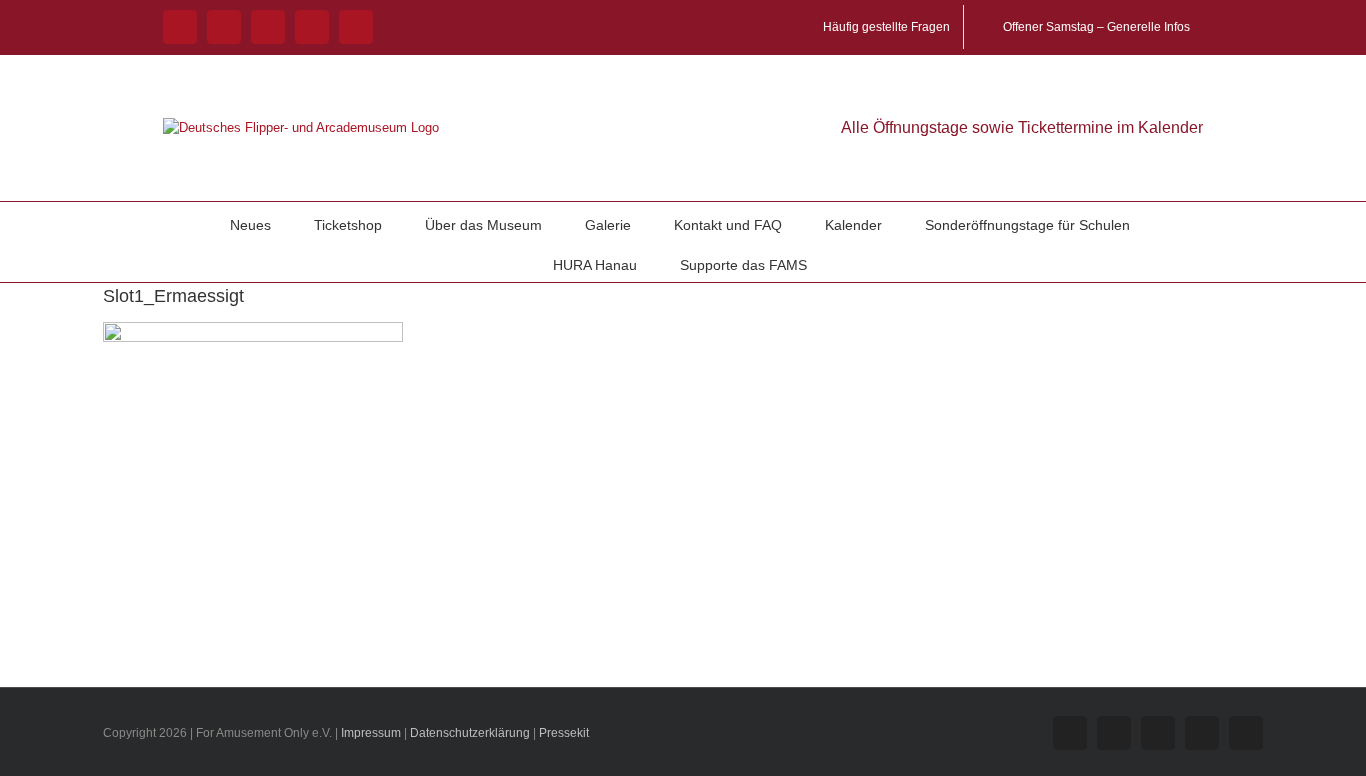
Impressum (371, 733)
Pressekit (564, 733)
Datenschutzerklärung (470, 733)
